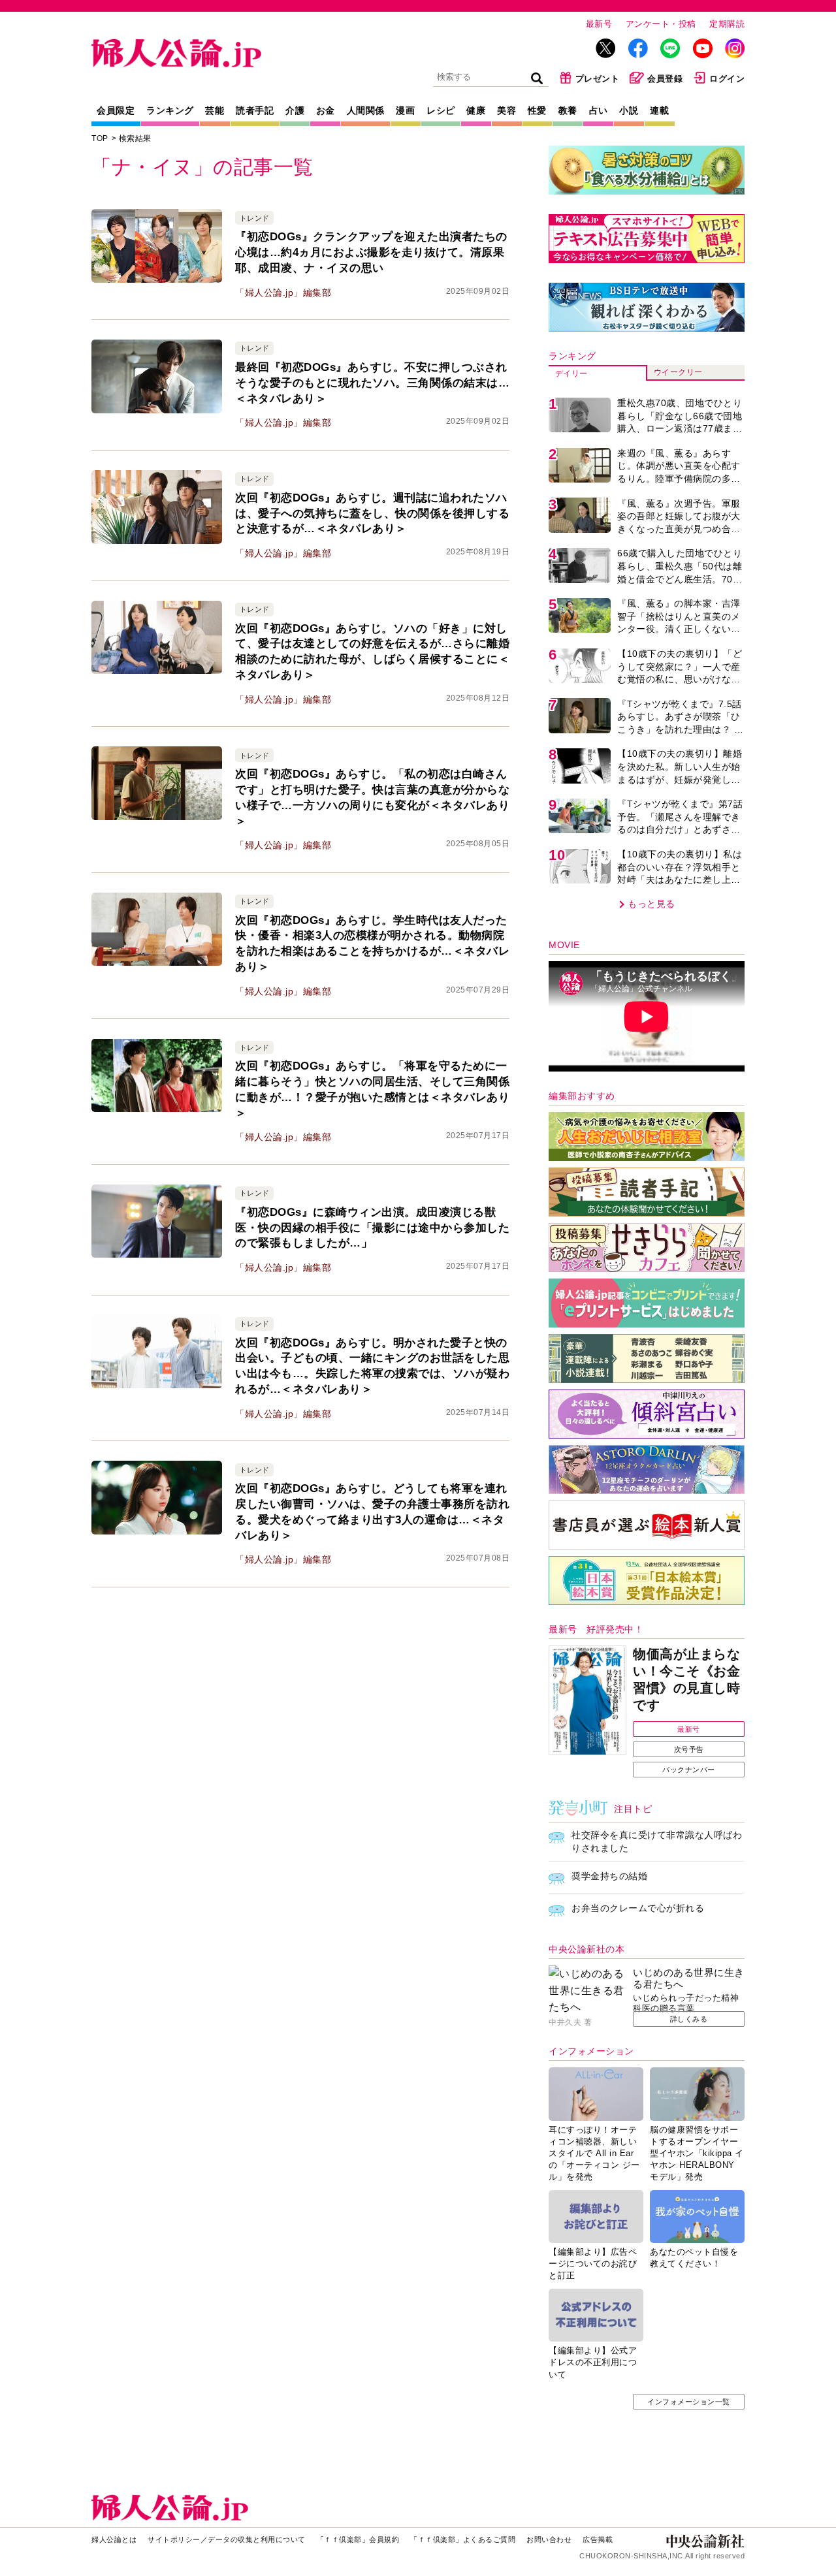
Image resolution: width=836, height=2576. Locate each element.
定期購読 (727, 24)
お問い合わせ (549, 2539)
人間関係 (366, 110)
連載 (659, 110)
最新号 (599, 24)
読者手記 (255, 110)
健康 (476, 110)
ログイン (727, 79)
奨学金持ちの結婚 (609, 1876)
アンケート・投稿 (661, 24)
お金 (326, 110)
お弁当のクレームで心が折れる (638, 1908)
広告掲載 (598, 2539)
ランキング (170, 110)
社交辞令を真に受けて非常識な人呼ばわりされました (657, 1841)
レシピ (441, 110)
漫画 (405, 110)
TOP (100, 138)
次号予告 (689, 1749)
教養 (568, 110)
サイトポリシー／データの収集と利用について (227, 2539)
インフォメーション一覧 (689, 2402)
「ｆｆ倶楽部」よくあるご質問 (463, 2539)
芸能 (215, 110)
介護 (295, 110)
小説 (629, 110)
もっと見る (651, 904)
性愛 (537, 110)
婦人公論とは (114, 2539)
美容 (506, 110)
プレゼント (598, 79)
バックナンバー (689, 1770)
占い (599, 110)
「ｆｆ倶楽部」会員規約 (358, 2539)
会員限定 (116, 110)
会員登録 (665, 79)
